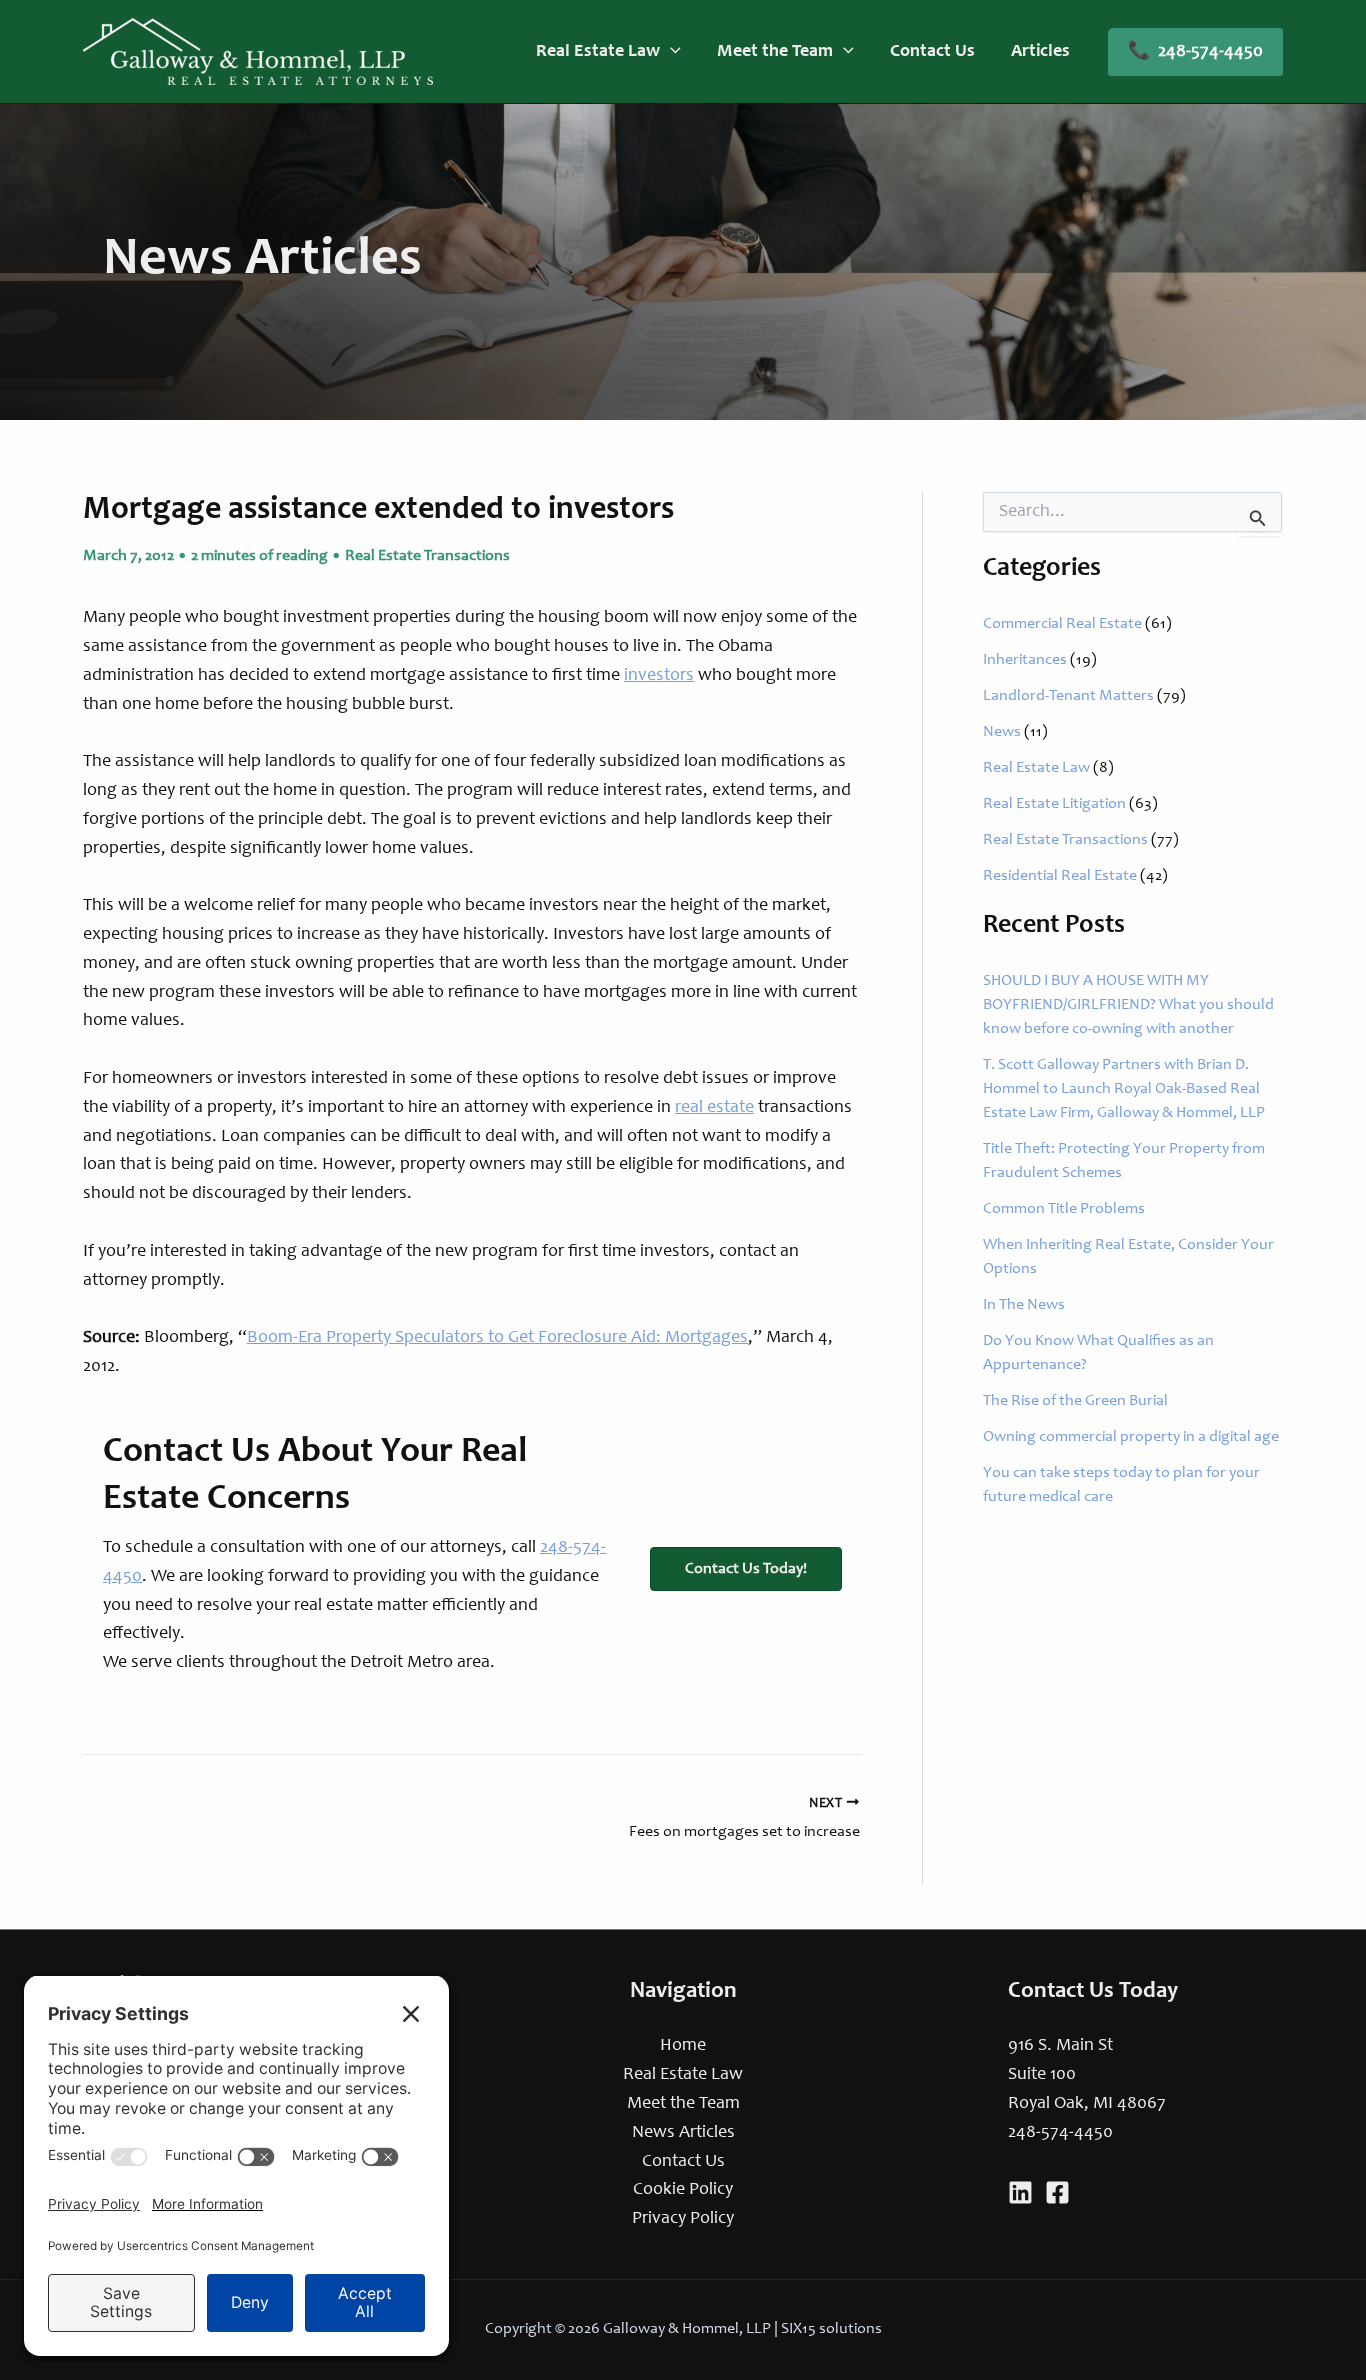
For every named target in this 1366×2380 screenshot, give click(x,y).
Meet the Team (683, 2104)
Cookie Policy (683, 2190)
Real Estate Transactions (427, 556)
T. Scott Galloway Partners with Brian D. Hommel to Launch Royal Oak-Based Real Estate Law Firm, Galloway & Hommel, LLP (1124, 1089)
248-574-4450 (1060, 2133)
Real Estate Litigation (1054, 804)
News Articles (683, 2133)
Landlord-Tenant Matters (1068, 696)
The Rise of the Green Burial (1075, 1401)
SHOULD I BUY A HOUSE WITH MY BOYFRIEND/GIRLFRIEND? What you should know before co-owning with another (1128, 1005)
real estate (714, 1108)
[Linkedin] (1020, 2192)
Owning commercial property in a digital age (1131, 1437)
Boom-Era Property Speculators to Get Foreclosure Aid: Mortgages (497, 1338)
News (1002, 732)
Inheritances (1025, 660)
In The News (1024, 1305)
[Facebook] (1057, 2192)
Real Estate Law (1036, 768)
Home (683, 2046)
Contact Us (683, 2162)
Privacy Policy (683, 2219)
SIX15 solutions (831, 2329)
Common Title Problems (1064, 1209)
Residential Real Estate (1060, 876)
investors (659, 676)
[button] (670, 52)
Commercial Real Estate (1062, 624)
